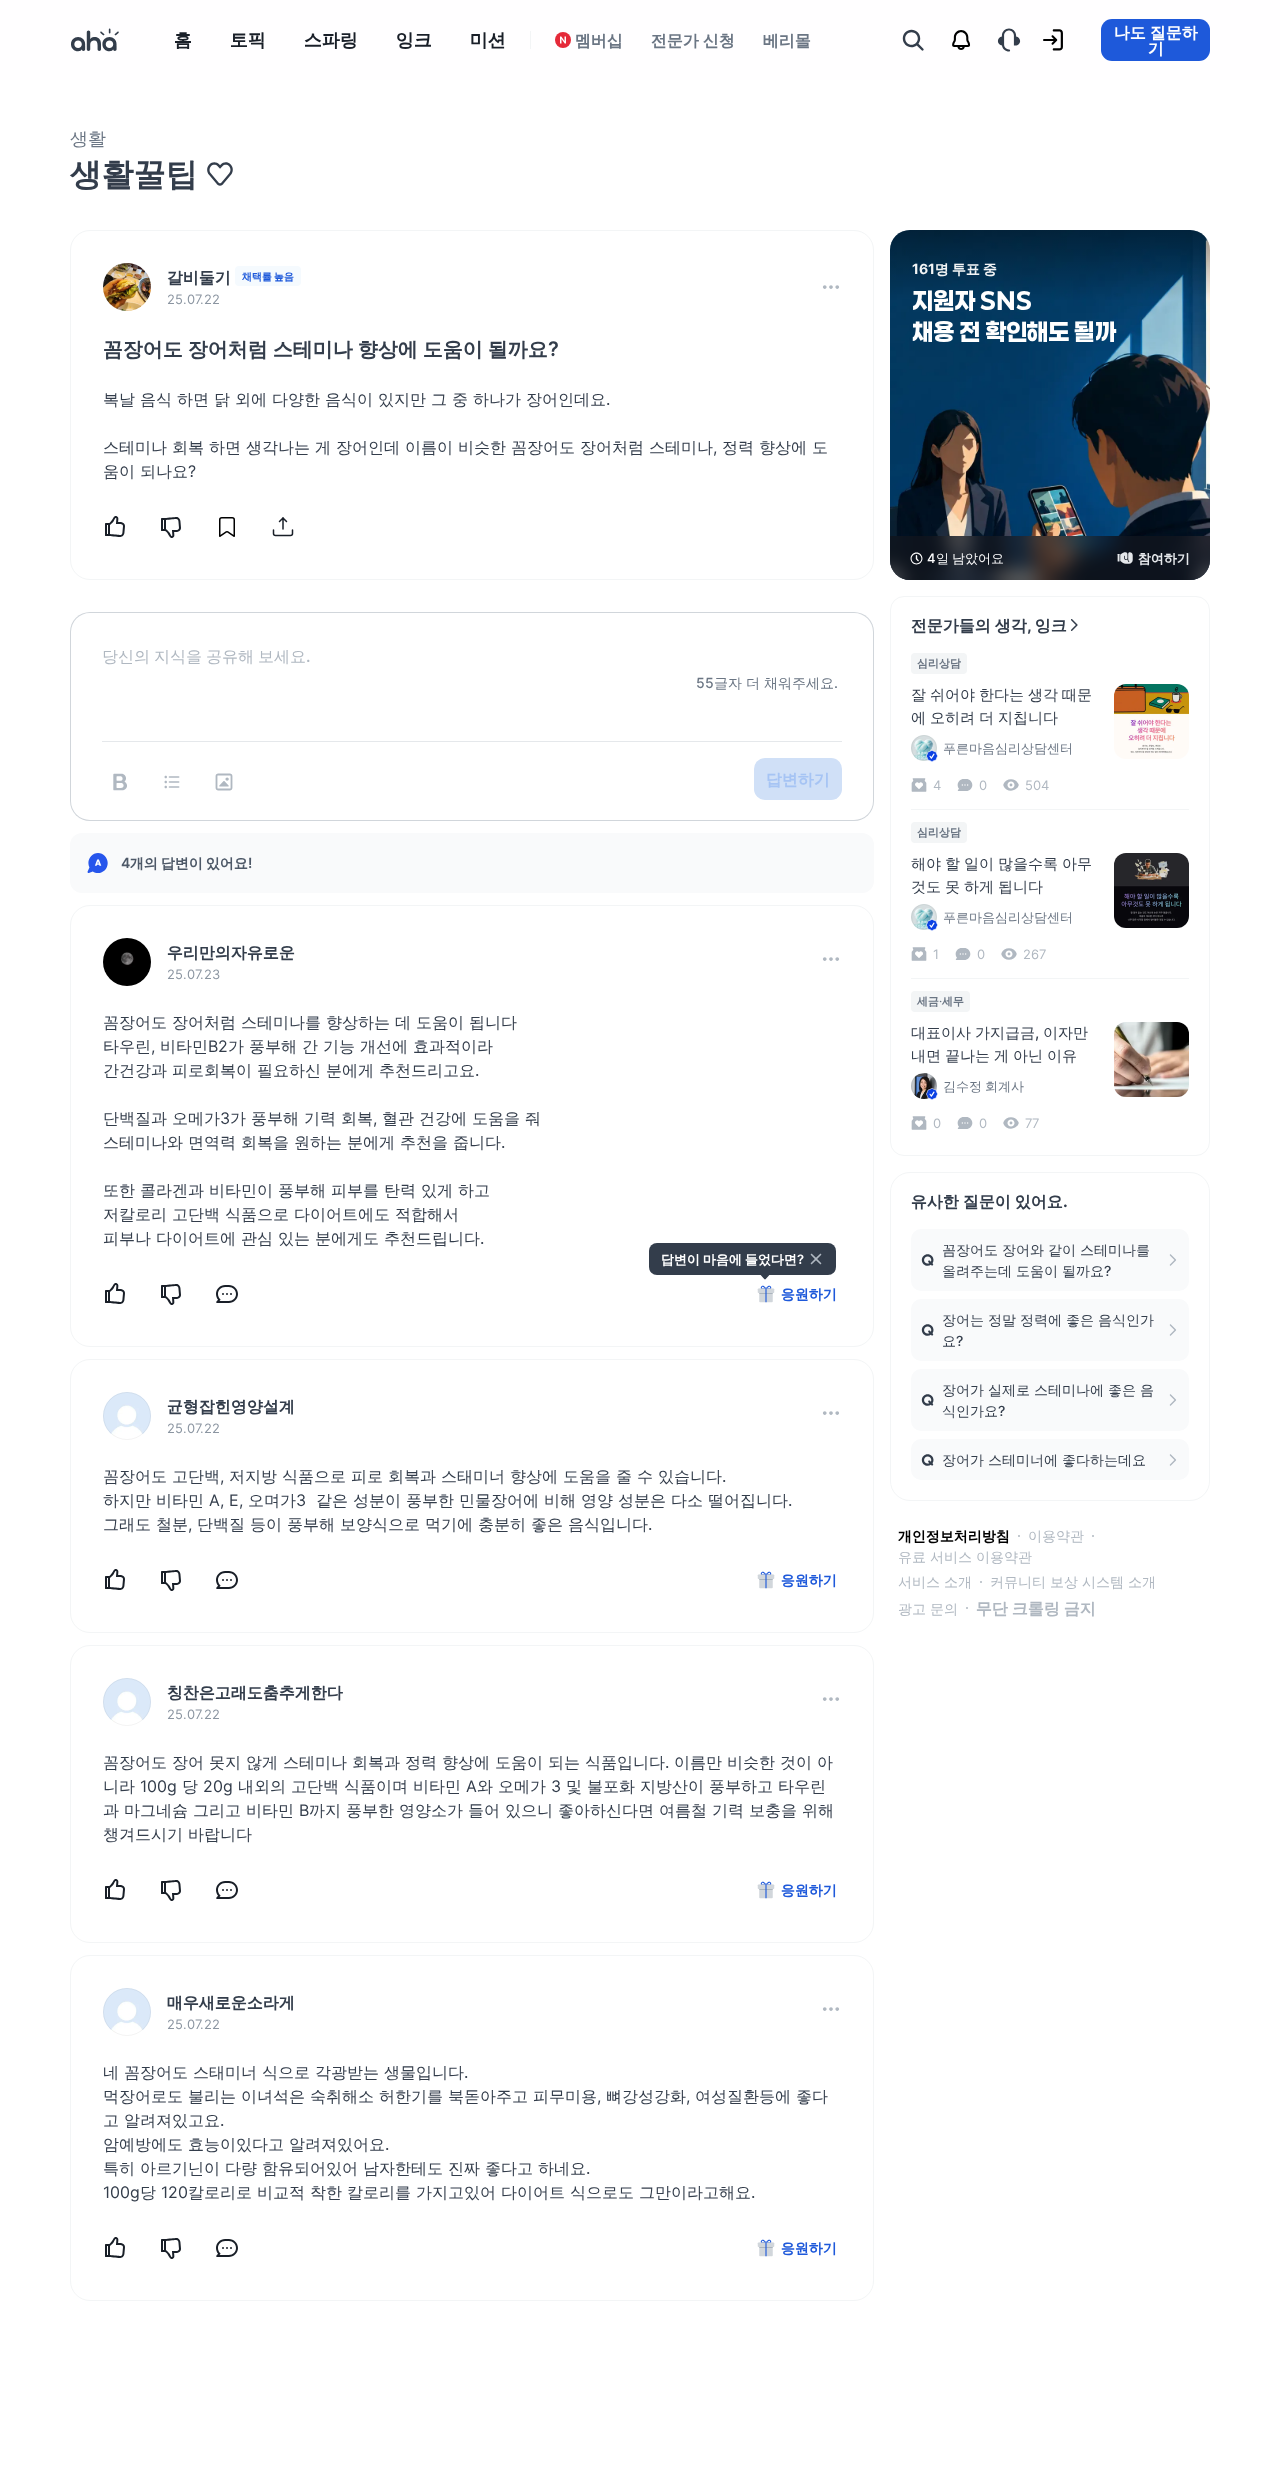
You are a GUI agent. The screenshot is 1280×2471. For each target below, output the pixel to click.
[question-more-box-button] (831, 287)
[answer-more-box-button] (831, 959)
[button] (831, 287)
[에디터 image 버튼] (224, 782)
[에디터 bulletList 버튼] (172, 782)
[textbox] (472, 640)
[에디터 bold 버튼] (120, 782)
